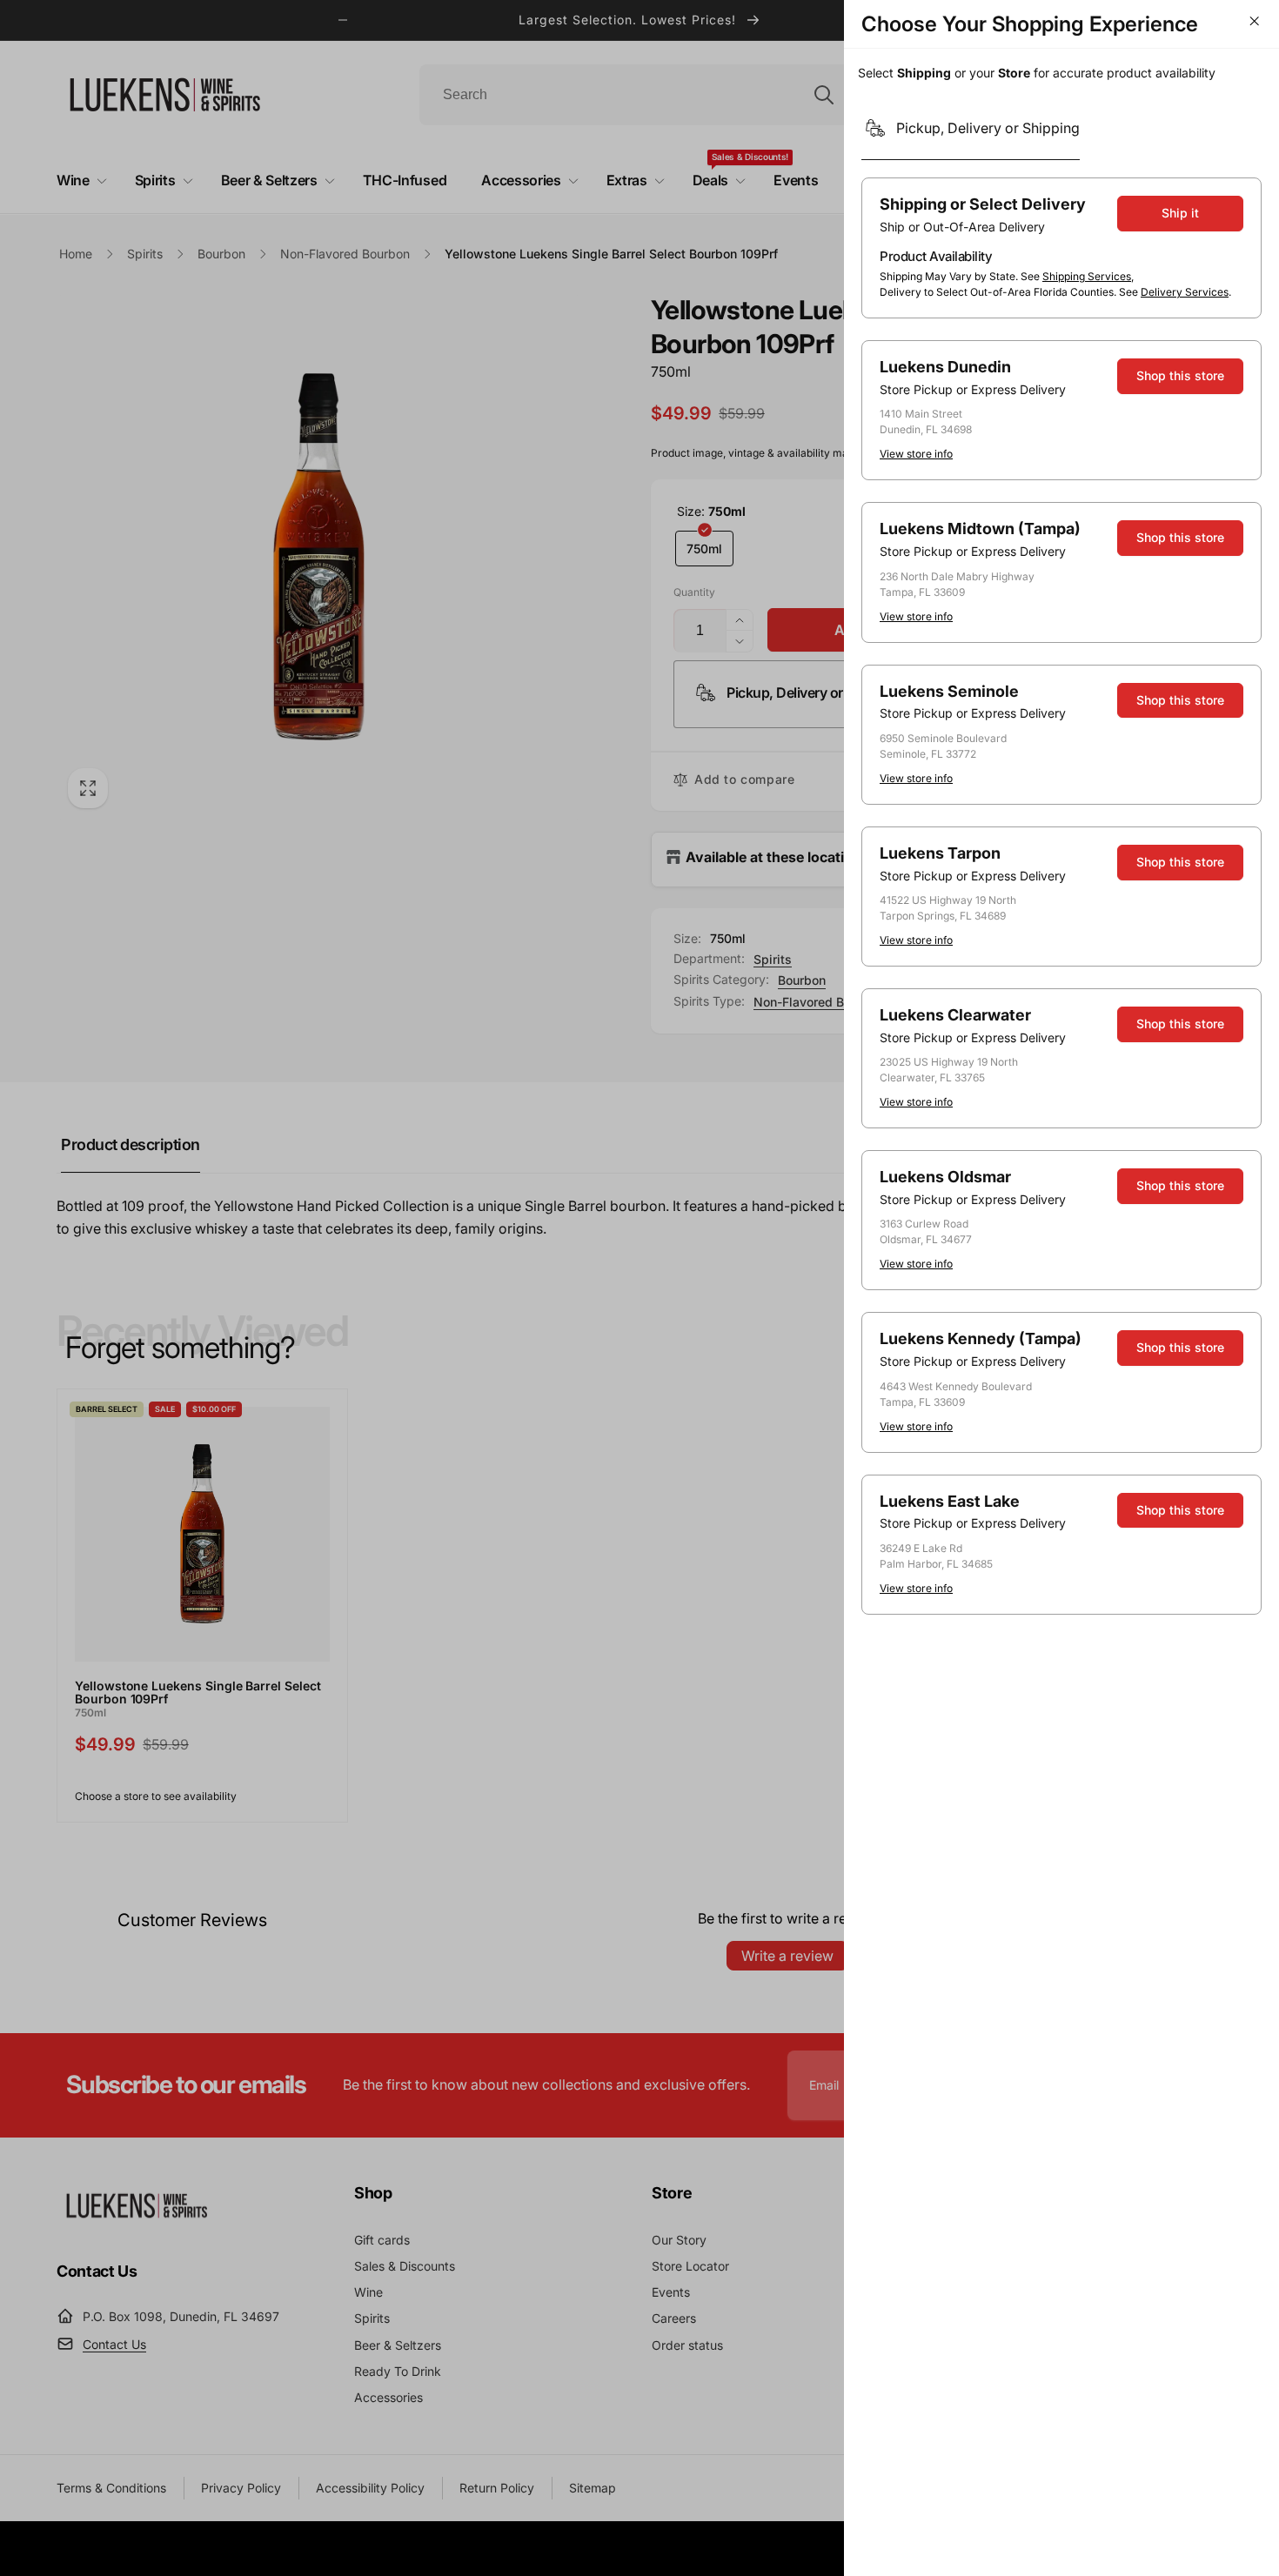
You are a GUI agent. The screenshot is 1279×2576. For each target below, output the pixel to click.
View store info (916, 454)
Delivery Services (1185, 292)
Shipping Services (1087, 276)
